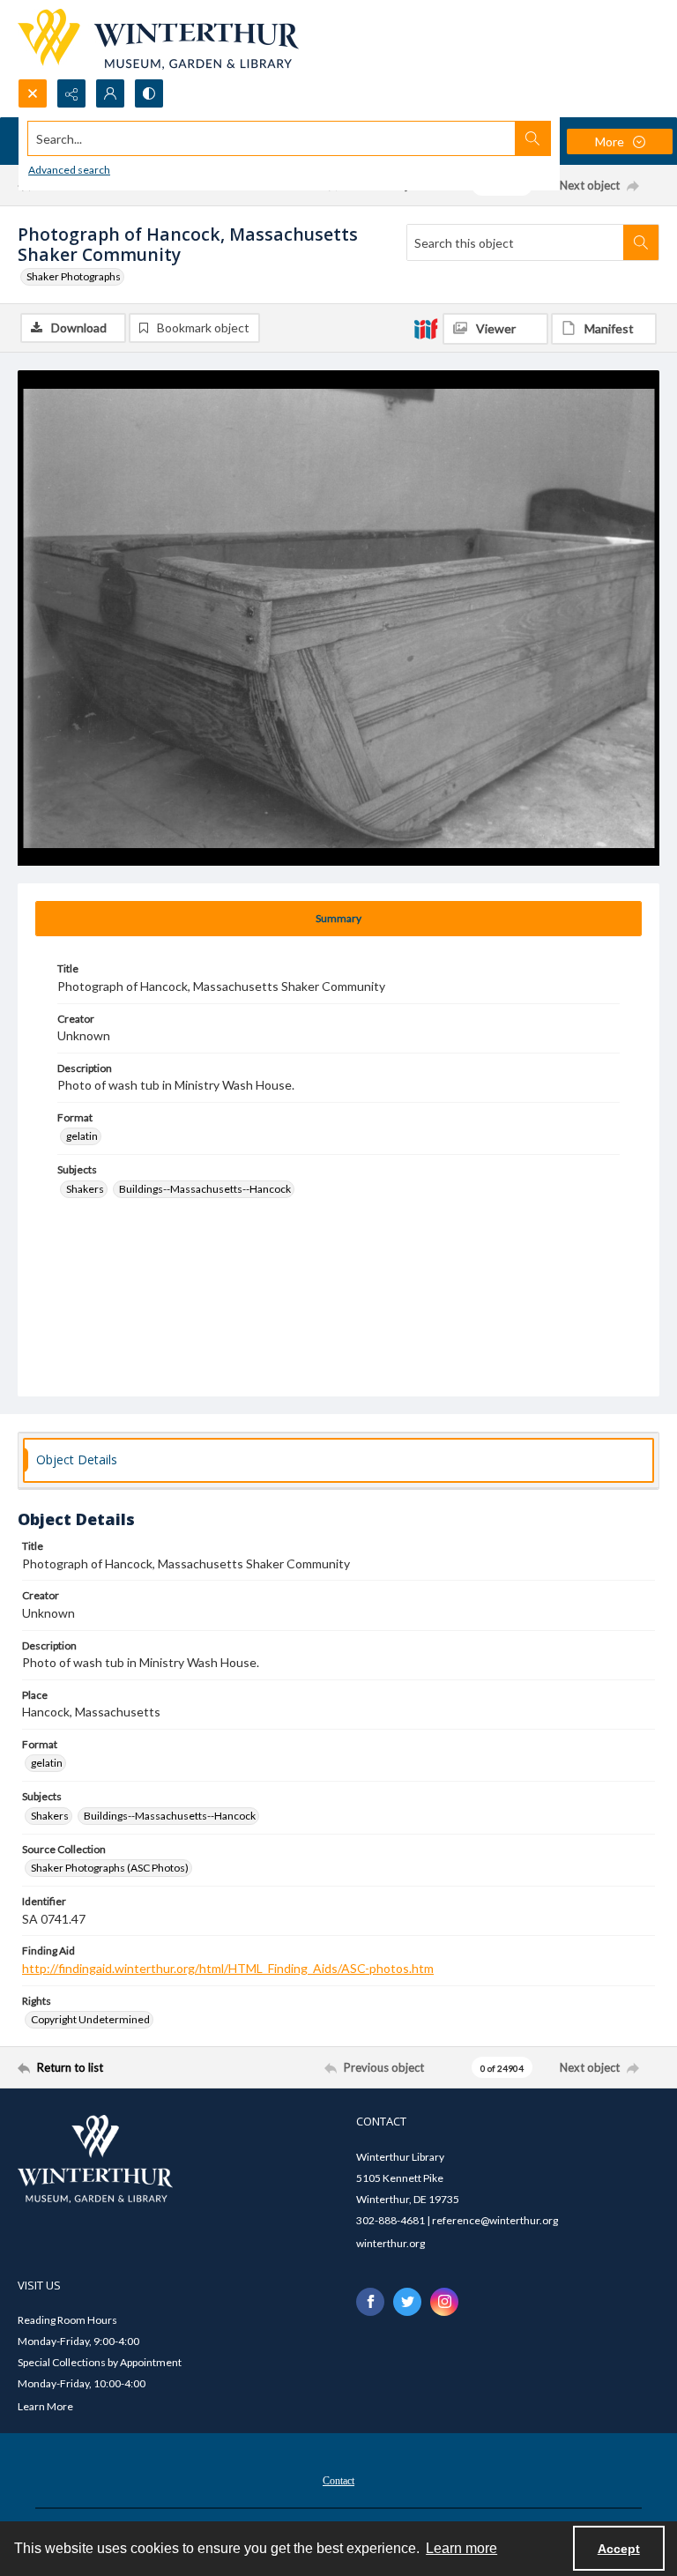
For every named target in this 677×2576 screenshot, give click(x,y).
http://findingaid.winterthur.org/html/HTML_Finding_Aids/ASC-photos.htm (228, 1968)
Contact (338, 2481)
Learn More (45, 2406)
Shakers (85, 1189)
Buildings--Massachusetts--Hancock (205, 1189)
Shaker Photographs (74, 276)
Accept (619, 2549)
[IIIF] (426, 328)
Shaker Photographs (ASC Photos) (110, 1868)
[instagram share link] (444, 2302)
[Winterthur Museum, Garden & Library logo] (158, 39)
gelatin (82, 1136)
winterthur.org (391, 2243)
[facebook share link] (370, 2302)
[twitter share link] (407, 2302)
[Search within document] (641, 242)
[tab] (338, 919)
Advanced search (69, 170)
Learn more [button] (461, 2548)
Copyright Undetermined (90, 2019)
